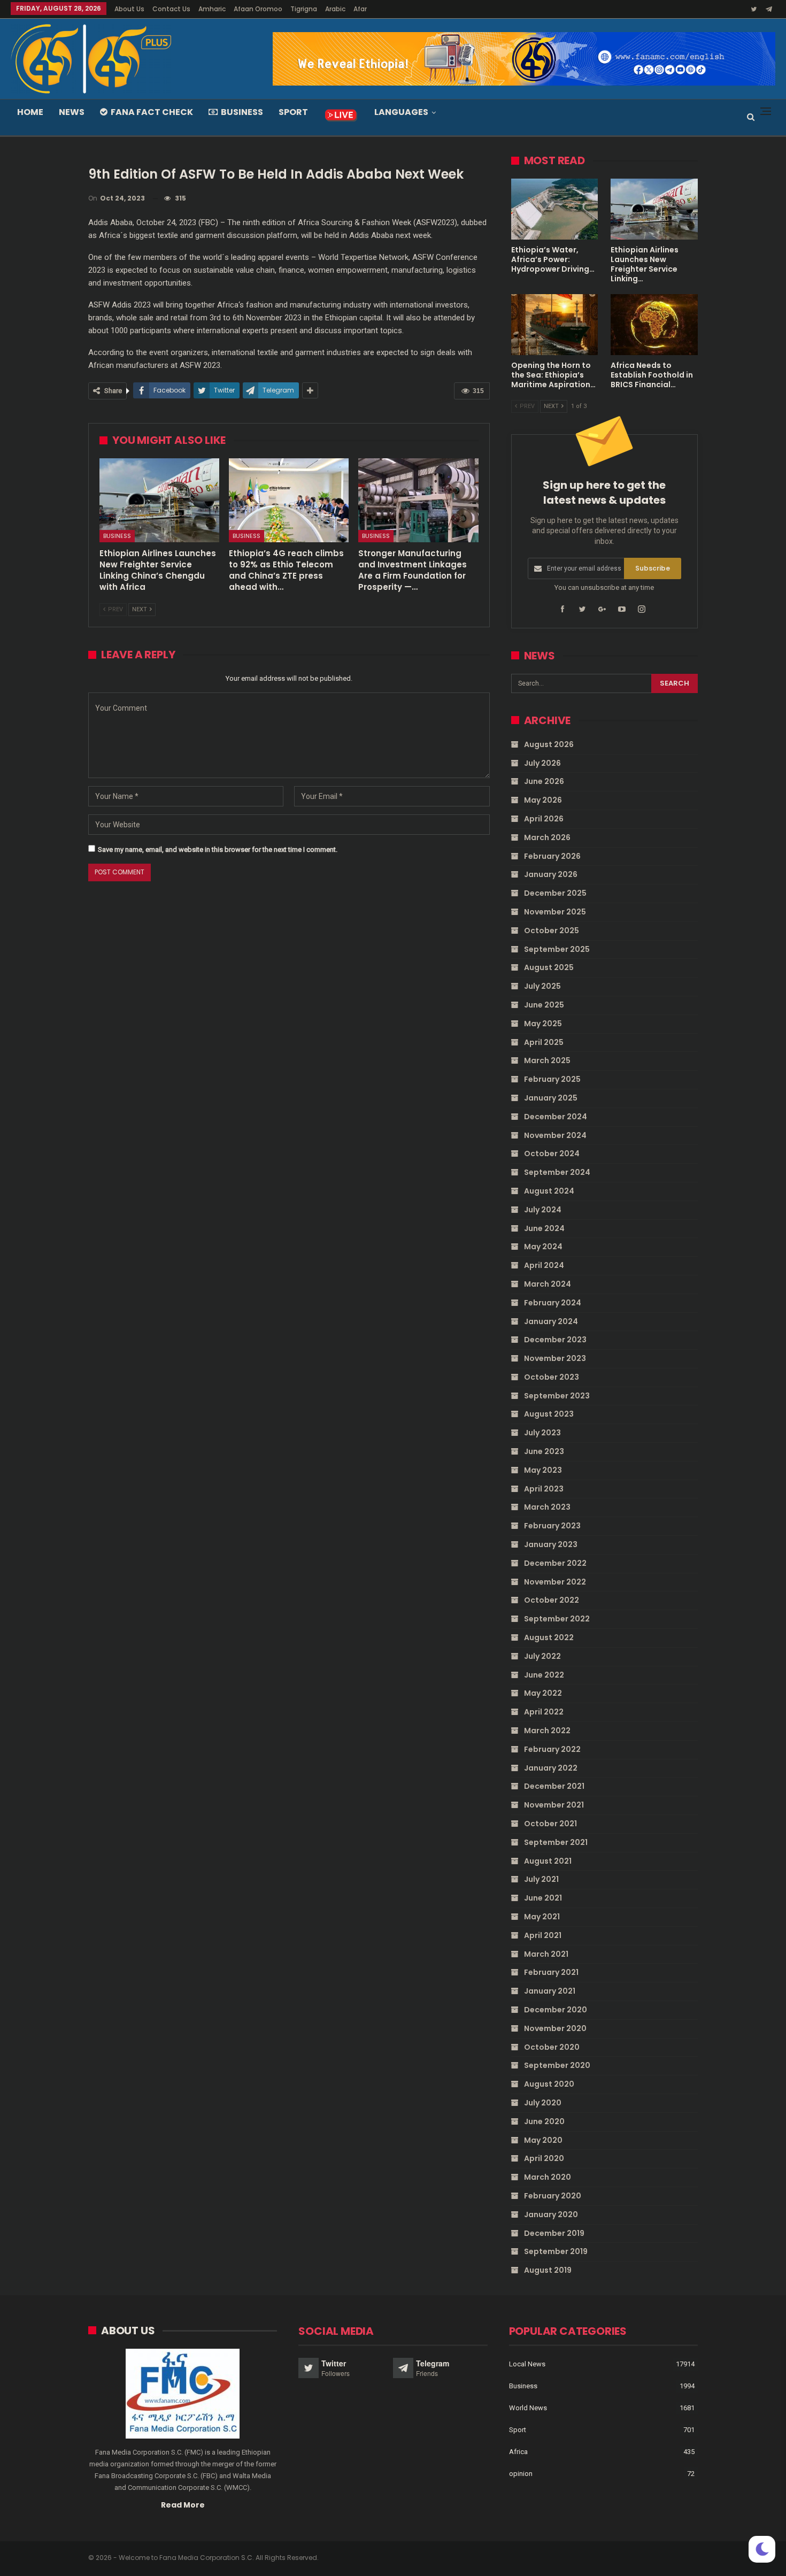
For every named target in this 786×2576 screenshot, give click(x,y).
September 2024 (557, 1172)
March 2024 (548, 1284)
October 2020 (552, 2047)
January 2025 (551, 1098)
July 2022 (542, 1656)
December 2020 (556, 2010)
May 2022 (543, 1693)
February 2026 (552, 856)
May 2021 (542, 1917)
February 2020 (553, 2196)
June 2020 (544, 2121)
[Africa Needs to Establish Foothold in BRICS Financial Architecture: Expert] (654, 325)
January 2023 (551, 1544)
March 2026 (547, 837)
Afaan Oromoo (258, 9)
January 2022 (551, 1768)
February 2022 (552, 1749)
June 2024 (544, 1228)
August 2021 (548, 1861)
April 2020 (544, 2158)
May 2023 (543, 1470)
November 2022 (555, 1582)
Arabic (335, 9)
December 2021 (554, 1786)
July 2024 (543, 1210)
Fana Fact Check (152, 112)
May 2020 (543, 2140)
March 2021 (546, 1954)
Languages (401, 112)
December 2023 (555, 1340)
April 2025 (544, 1042)
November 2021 (554, 1805)
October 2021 (550, 1824)
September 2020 (557, 2065)
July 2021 (541, 1879)
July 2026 (542, 763)
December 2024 (556, 1117)
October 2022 (552, 1600)
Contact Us (171, 9)
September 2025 (557, 949)
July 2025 (542, 986)
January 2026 (551, 874)
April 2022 (544, 1712)
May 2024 (543, 1247)
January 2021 (550, 1991)
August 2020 (549, 2084)
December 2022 (555, 1563)
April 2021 (543, 1935)
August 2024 (549, 1191)
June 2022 (544, 1675)
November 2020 (555, 2028)
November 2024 (555, 1135)
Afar (360, 9)
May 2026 (543, 800)
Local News (527, 2364)
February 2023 (552, 1526)
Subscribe (653, 568)
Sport (293, 112)
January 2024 (551, 1321)
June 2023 (544, 1451)
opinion (521, 2474)
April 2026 (544, 819)
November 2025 (555, 912)
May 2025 (543, 1024)
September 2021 (556, 1842)
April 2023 (544, 1489)
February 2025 (552, 1079)
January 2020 (551, 2214)
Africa (518, 2452)
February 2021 (551, 1972)
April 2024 (544, 1265)
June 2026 (544, 781)
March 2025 (547, 1060)
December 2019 (554, 2233)
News (72, 112)
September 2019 (556, 2251)
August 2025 (549, 967)
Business (242, 112)
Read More (183, 2505)
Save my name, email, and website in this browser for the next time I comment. (218, 849)
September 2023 (557, 1396)
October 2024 (552, 1154)
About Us (129, 9)
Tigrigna (304, 9)
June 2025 (544, 1005)
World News (528, 2408)
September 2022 (557, 1619)
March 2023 (547, 1507)
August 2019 (548, 2270)
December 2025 (555, 893)
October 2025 (552, 931)
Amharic (212, 9)
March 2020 (548, 2177)
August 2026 (549, 744)
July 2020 (543, 2103)
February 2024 (553, 1303)
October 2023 (552, 1377)
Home (30, 112)
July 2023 (542, 1433)
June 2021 (543, 1898)
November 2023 (555, 1358)
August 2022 (549, 1637)
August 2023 (549, 1414)
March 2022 (547, 1731)
